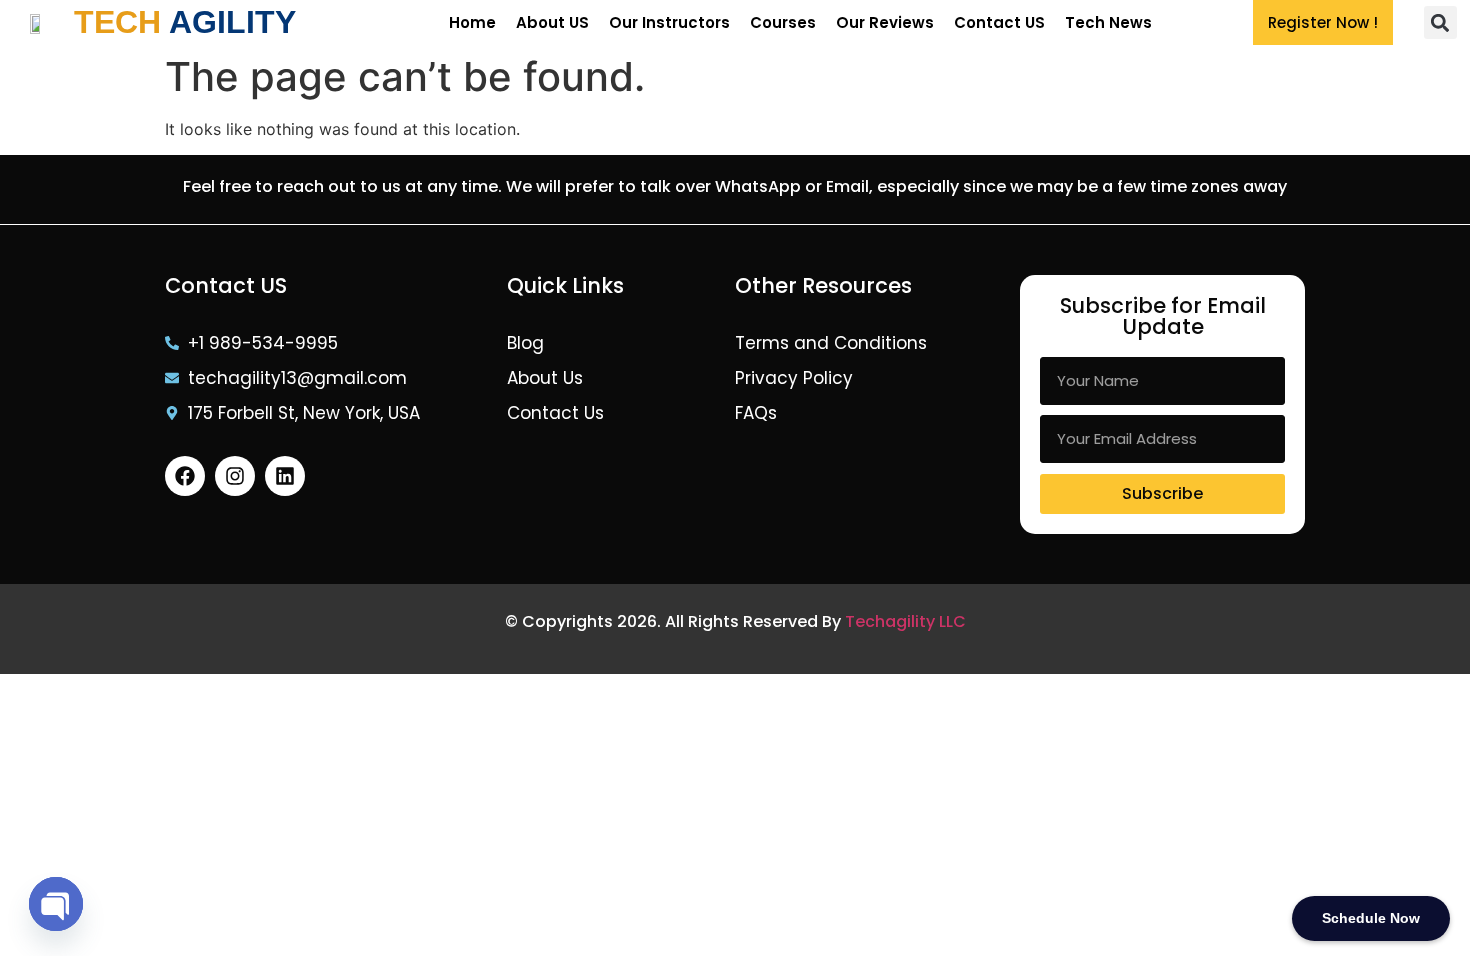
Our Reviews (885, 23)
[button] (1440, 22)
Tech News (1108, 23)
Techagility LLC (905, 621)
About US (552, 23)
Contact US (999, 23)
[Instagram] (235, 476)
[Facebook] (185, 476)
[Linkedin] (285, 476)
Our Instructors (669, 23)
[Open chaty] (56, 904)
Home (472, 23)
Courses (783, 23)
